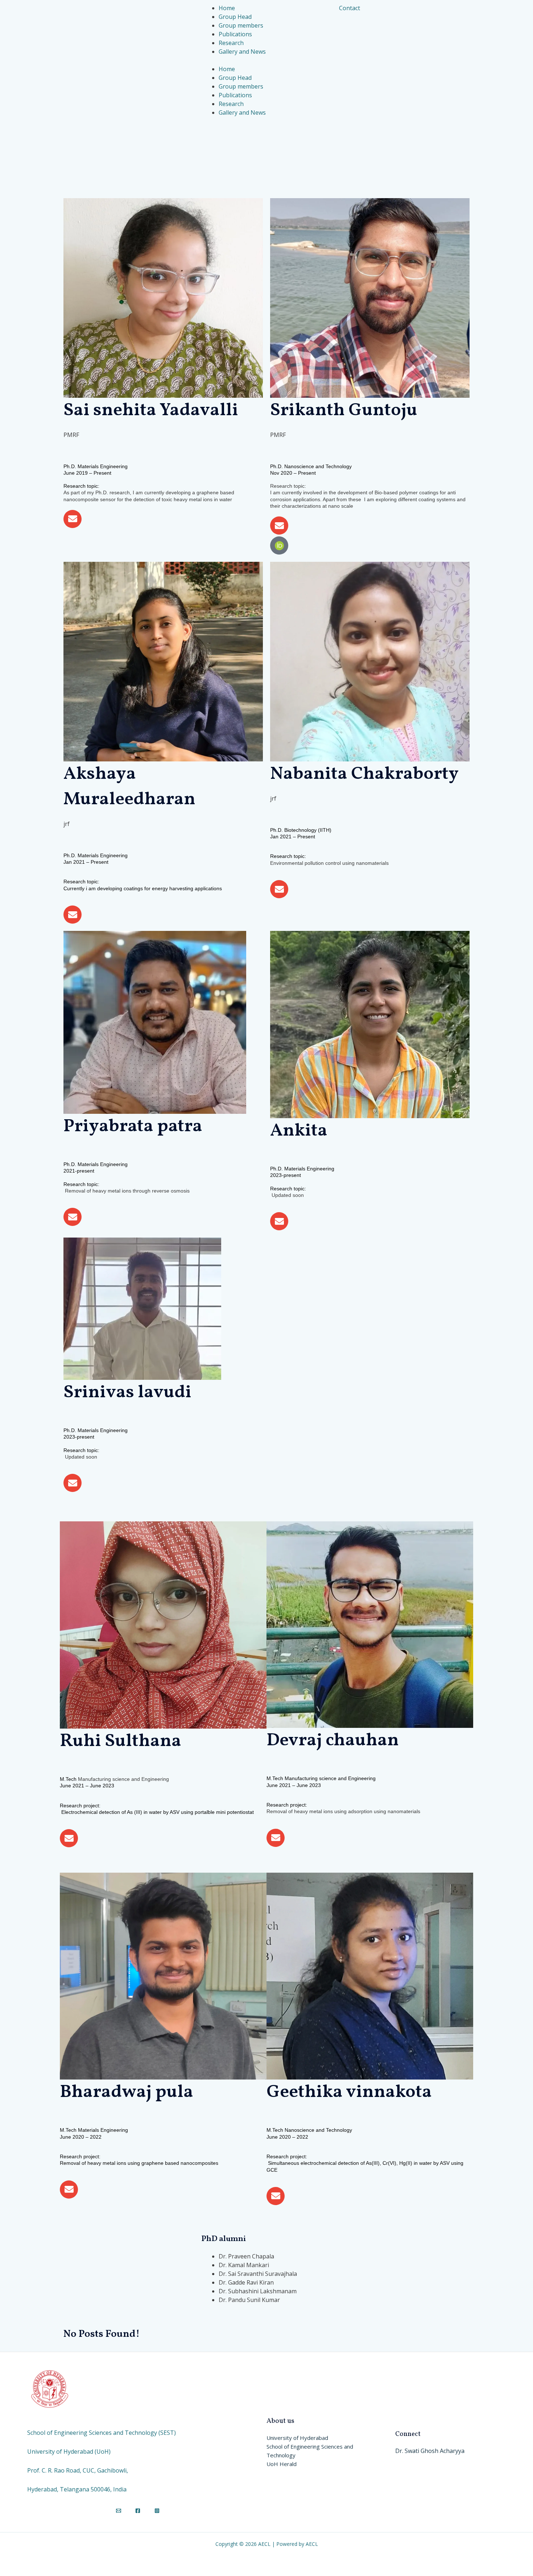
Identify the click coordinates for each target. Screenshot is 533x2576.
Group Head (235, 78)
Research (231, 104)
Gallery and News (242, 113)
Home (227, 69)
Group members (241, 86)
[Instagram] (157, 2511)
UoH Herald (282, 2464)
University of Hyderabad (297, 2438)
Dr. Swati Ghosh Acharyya (430, 2451)
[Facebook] (138, 2511)
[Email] (119, 2511)
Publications (235, 95)
